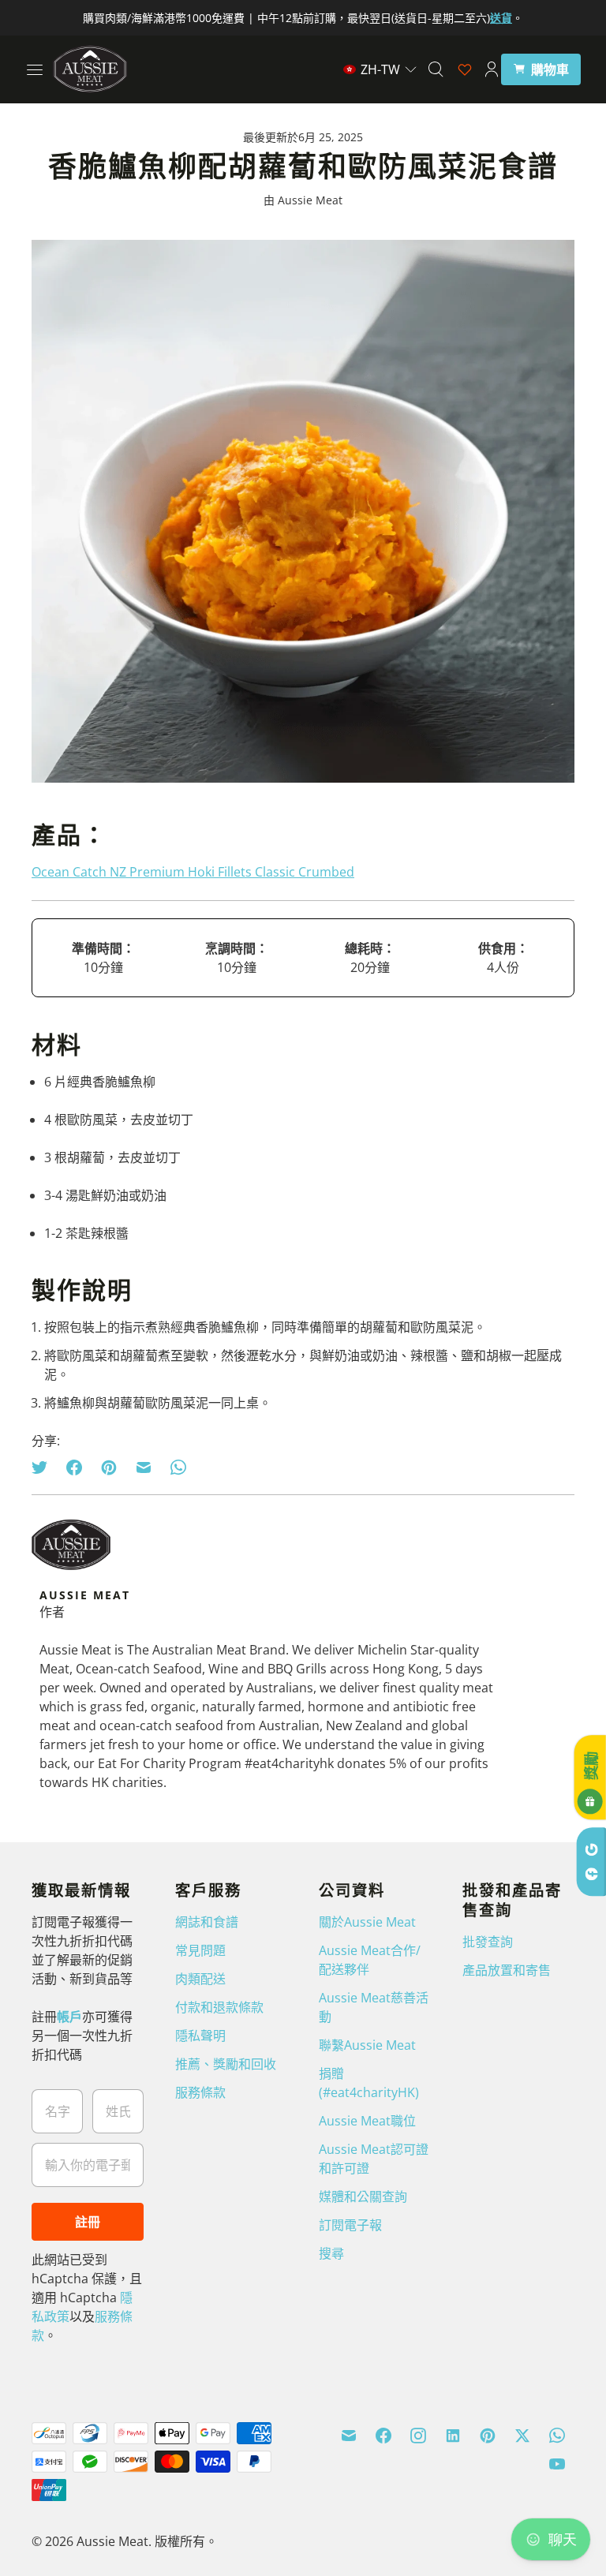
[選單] (35, 69)
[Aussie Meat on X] (522, 2436)
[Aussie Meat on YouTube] (557, 2464)
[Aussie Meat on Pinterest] (488, 2436)
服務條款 (200, 2092)
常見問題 (200, 1950)
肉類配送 (200, 1979)
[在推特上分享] (44, 1467)
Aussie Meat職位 (367, 2121)
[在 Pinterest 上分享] (109, 1467)
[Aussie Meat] (90, 69)
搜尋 (331, 2253)
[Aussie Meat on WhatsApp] (557, 2436)
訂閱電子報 (350, 2225)
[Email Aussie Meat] (349, 2436)
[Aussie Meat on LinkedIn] (453, 2436)
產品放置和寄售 (507, 1970)
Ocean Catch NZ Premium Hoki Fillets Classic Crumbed (193, 872)
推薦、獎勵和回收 (226, 2064)
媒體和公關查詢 (363, 2197)
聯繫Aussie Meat (367, 2045)
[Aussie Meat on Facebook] (383, 2436)
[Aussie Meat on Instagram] (418, 2436)
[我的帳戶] (492, 69)
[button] (380, 69)
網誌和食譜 (207, 1922)
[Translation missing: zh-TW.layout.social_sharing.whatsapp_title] (178, 1467)
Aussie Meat (112, 2541)
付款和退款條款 (219, 2007)
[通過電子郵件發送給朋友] (144, 1467)
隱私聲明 (200, 2036)
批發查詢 (488, 1942)
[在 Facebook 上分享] (74, 1467)
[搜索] (436, 69)
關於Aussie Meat (367, 1922)
